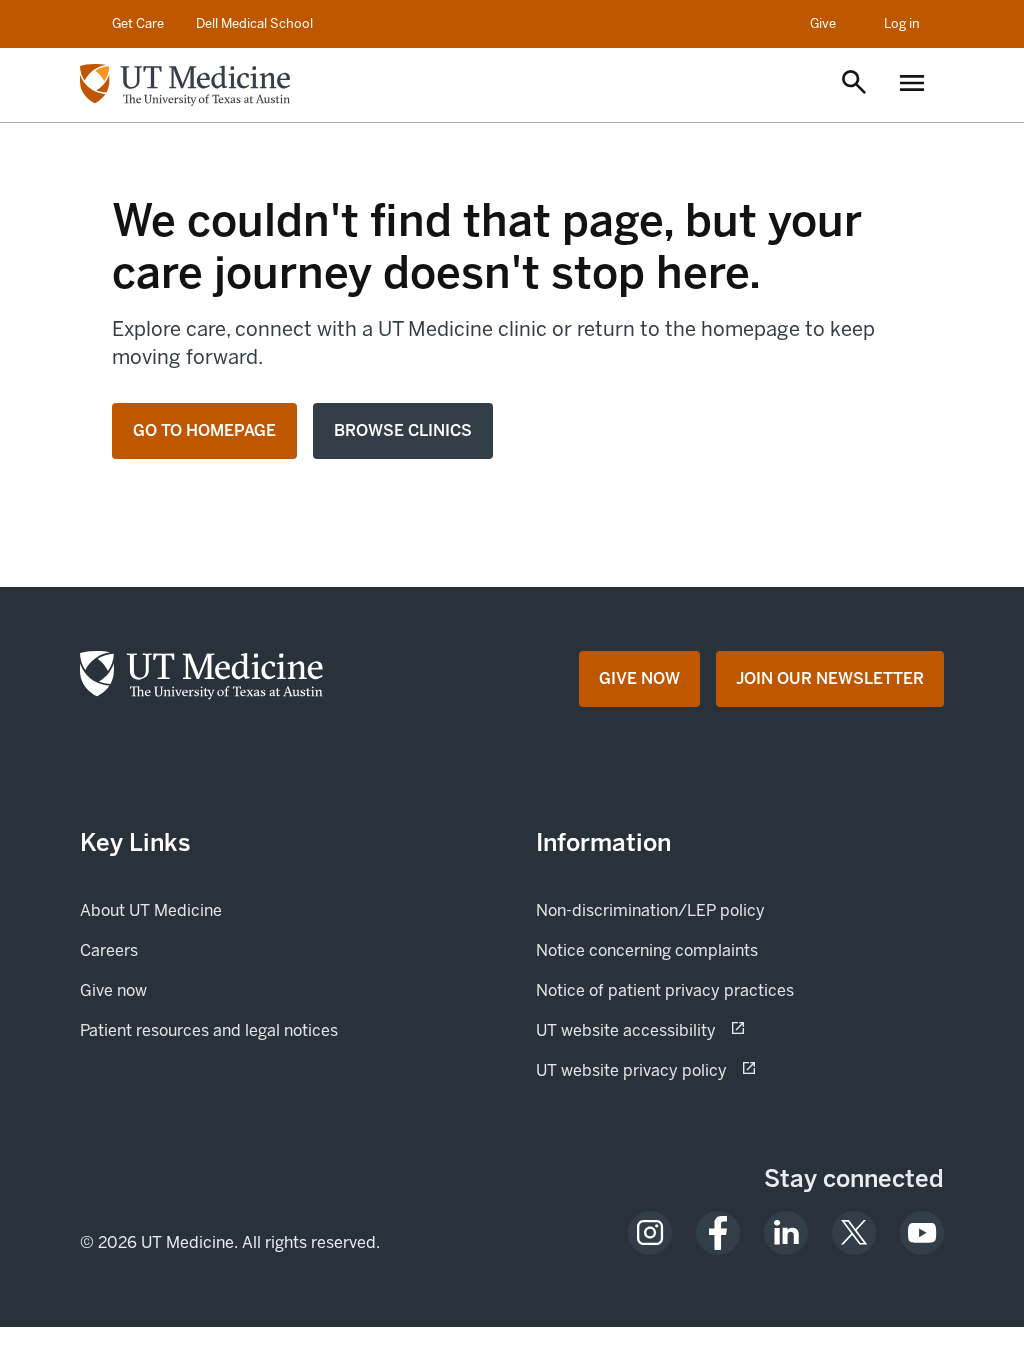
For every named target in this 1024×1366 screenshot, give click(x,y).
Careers (109, 950)
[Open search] (854, 84)
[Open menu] (912, 85)
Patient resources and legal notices (209, 1030)
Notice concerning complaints (647, 950)
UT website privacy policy (702, 1070)
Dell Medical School (254, 23)
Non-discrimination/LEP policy (650, 910)
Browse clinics (403, 430)
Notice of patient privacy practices (665, 990)
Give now (181, 990)
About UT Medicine (151, 910)
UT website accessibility (696, 1030)
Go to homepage (204, 430)
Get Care (138, 23)
